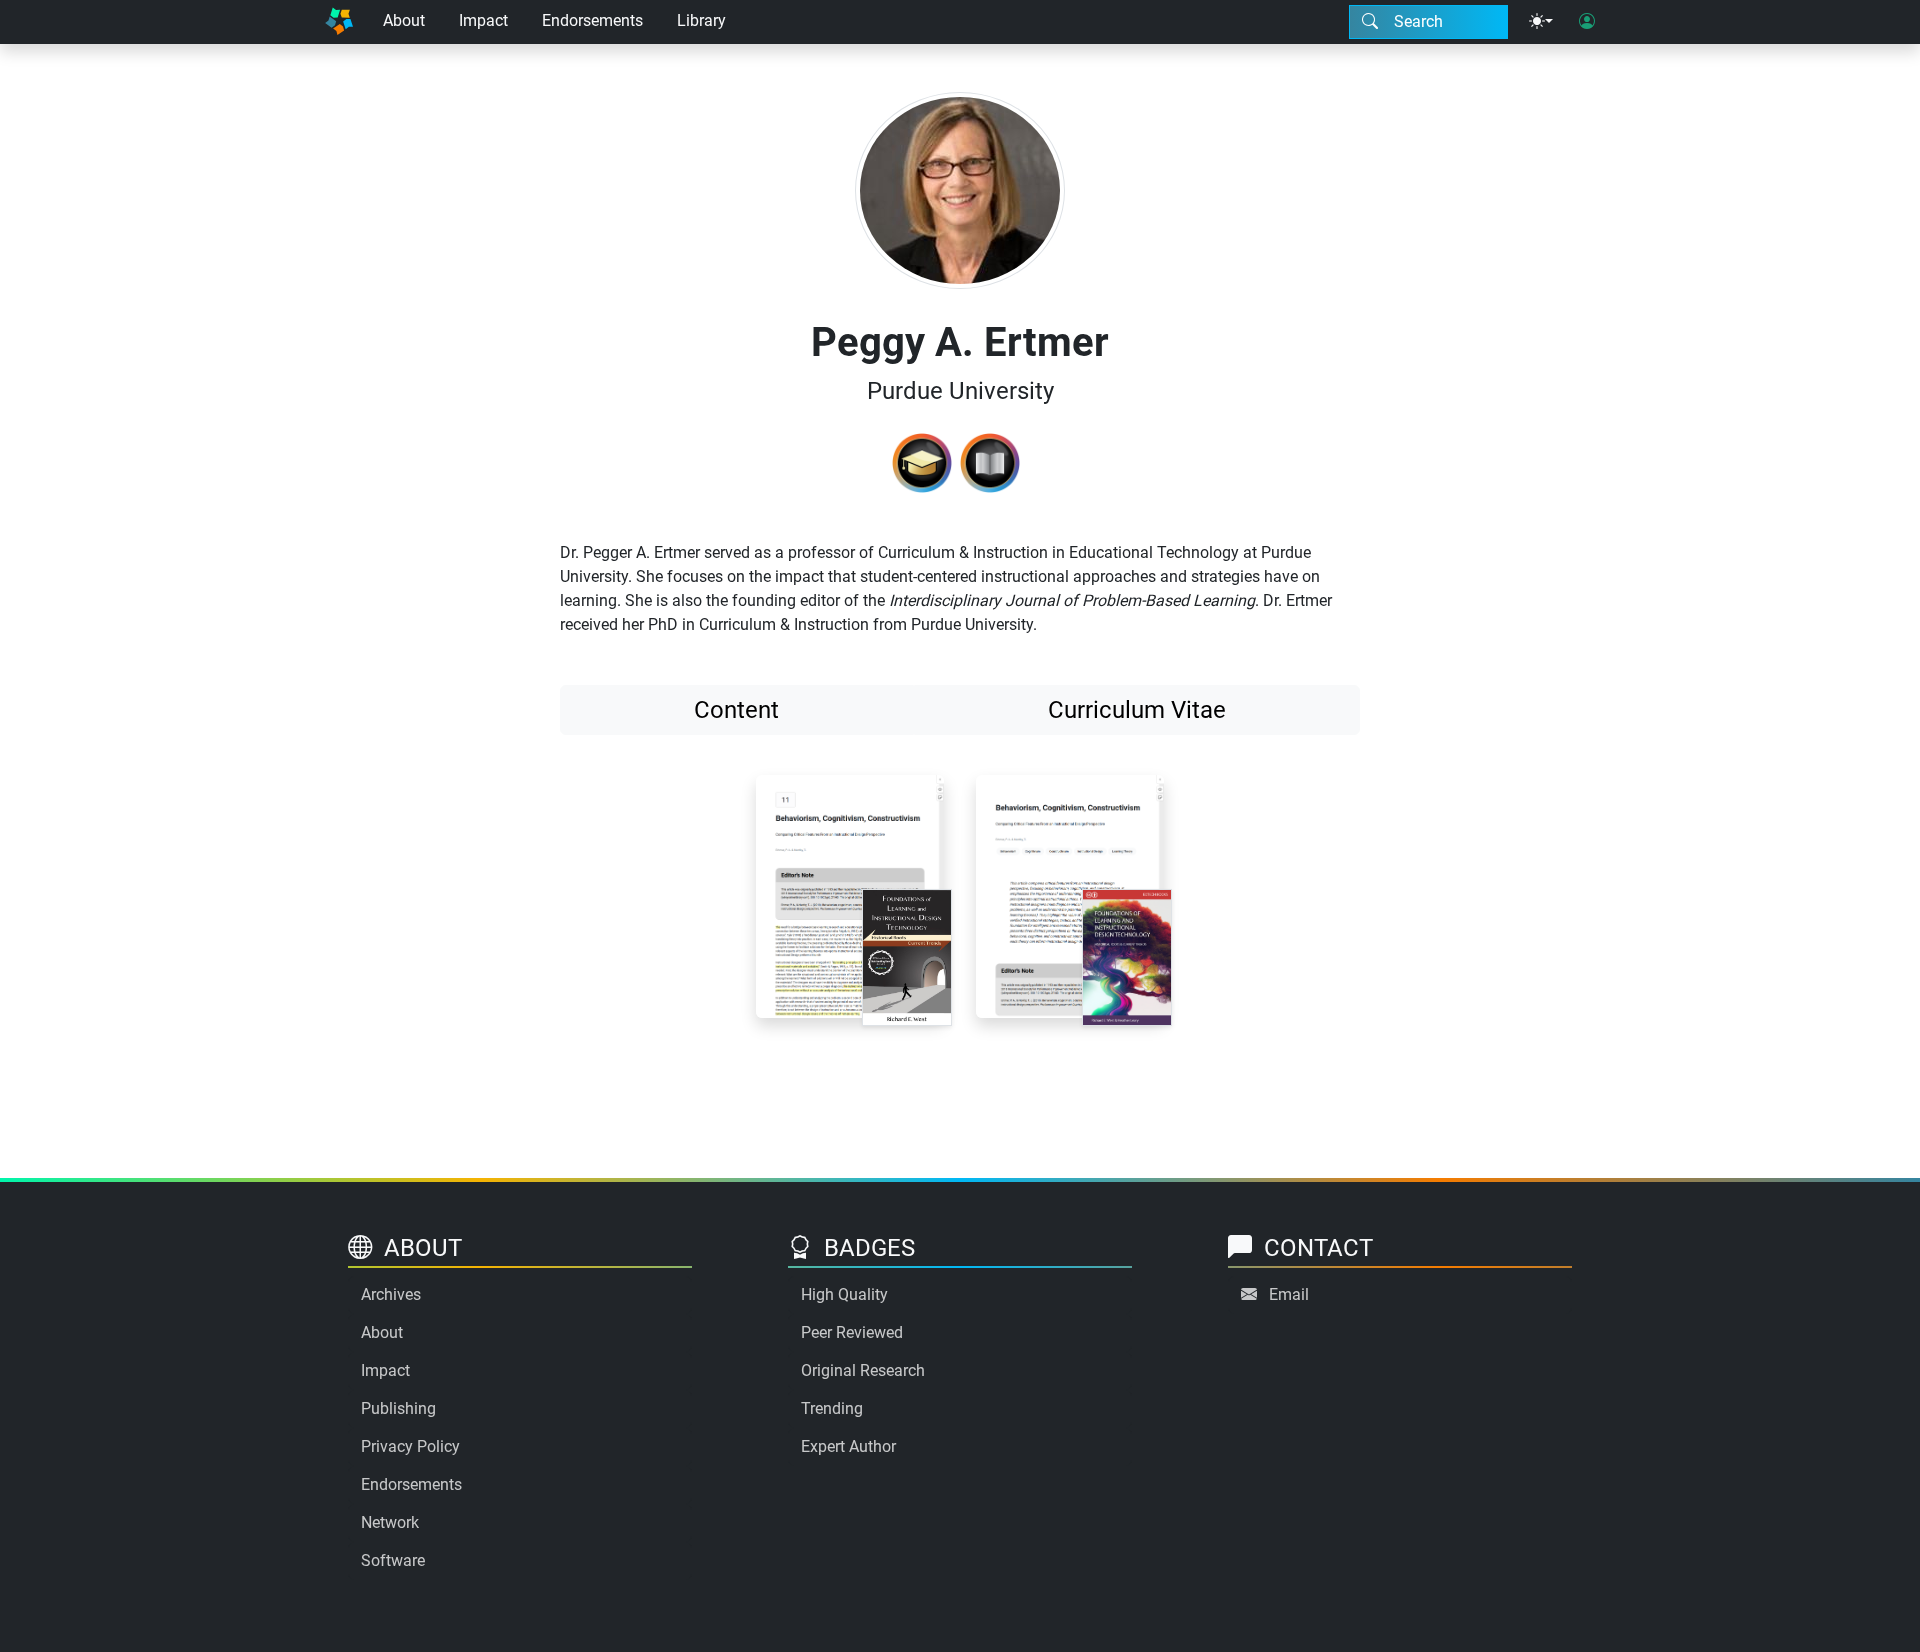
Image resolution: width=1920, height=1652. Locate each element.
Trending (832, 1408)
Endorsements (592, 20)
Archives (391, 1294)
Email (1289, 1294)
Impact (483, 20)
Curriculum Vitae (1137, 710)
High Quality (844, 1294)
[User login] (1587, 22)
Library (701, 20)
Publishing (398, 1408)
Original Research (863, 1370)
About (404, 20)
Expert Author (848, 1446)
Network (390, 1522)
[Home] (339, 22)
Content (736, 710)
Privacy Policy (410, 1446)
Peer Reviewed (852, 1332)
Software (393, 1560)
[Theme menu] (1541, 22)
